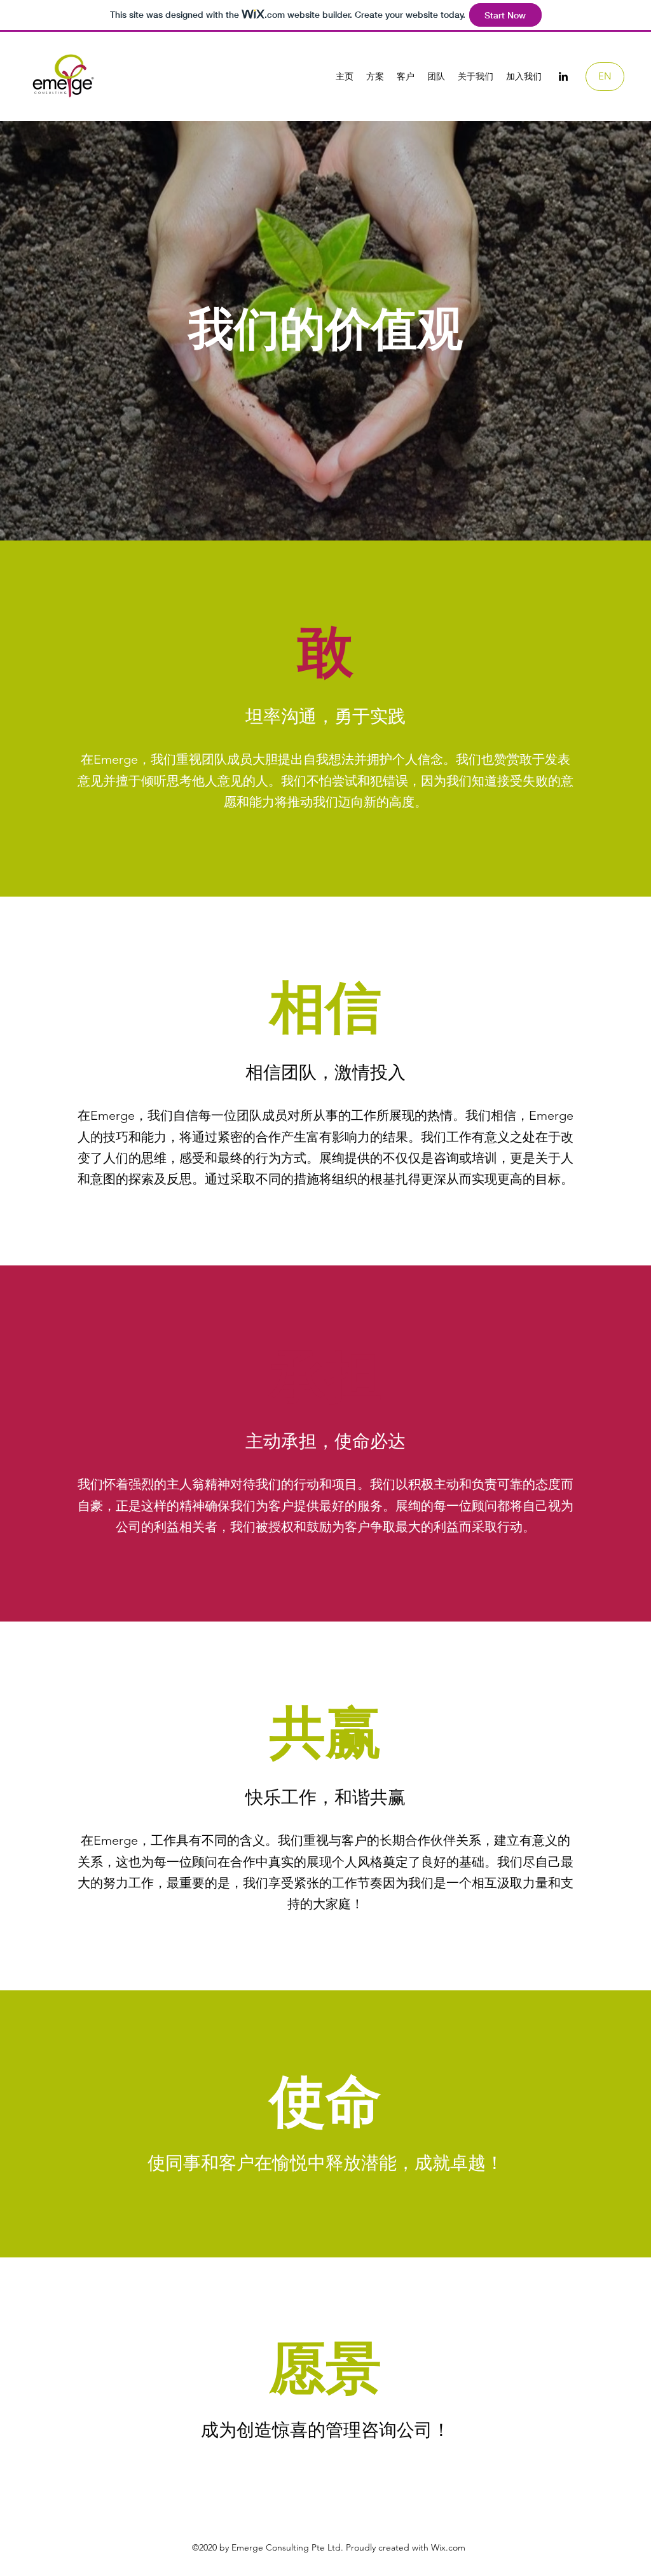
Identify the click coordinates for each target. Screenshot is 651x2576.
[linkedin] (563, 76)
